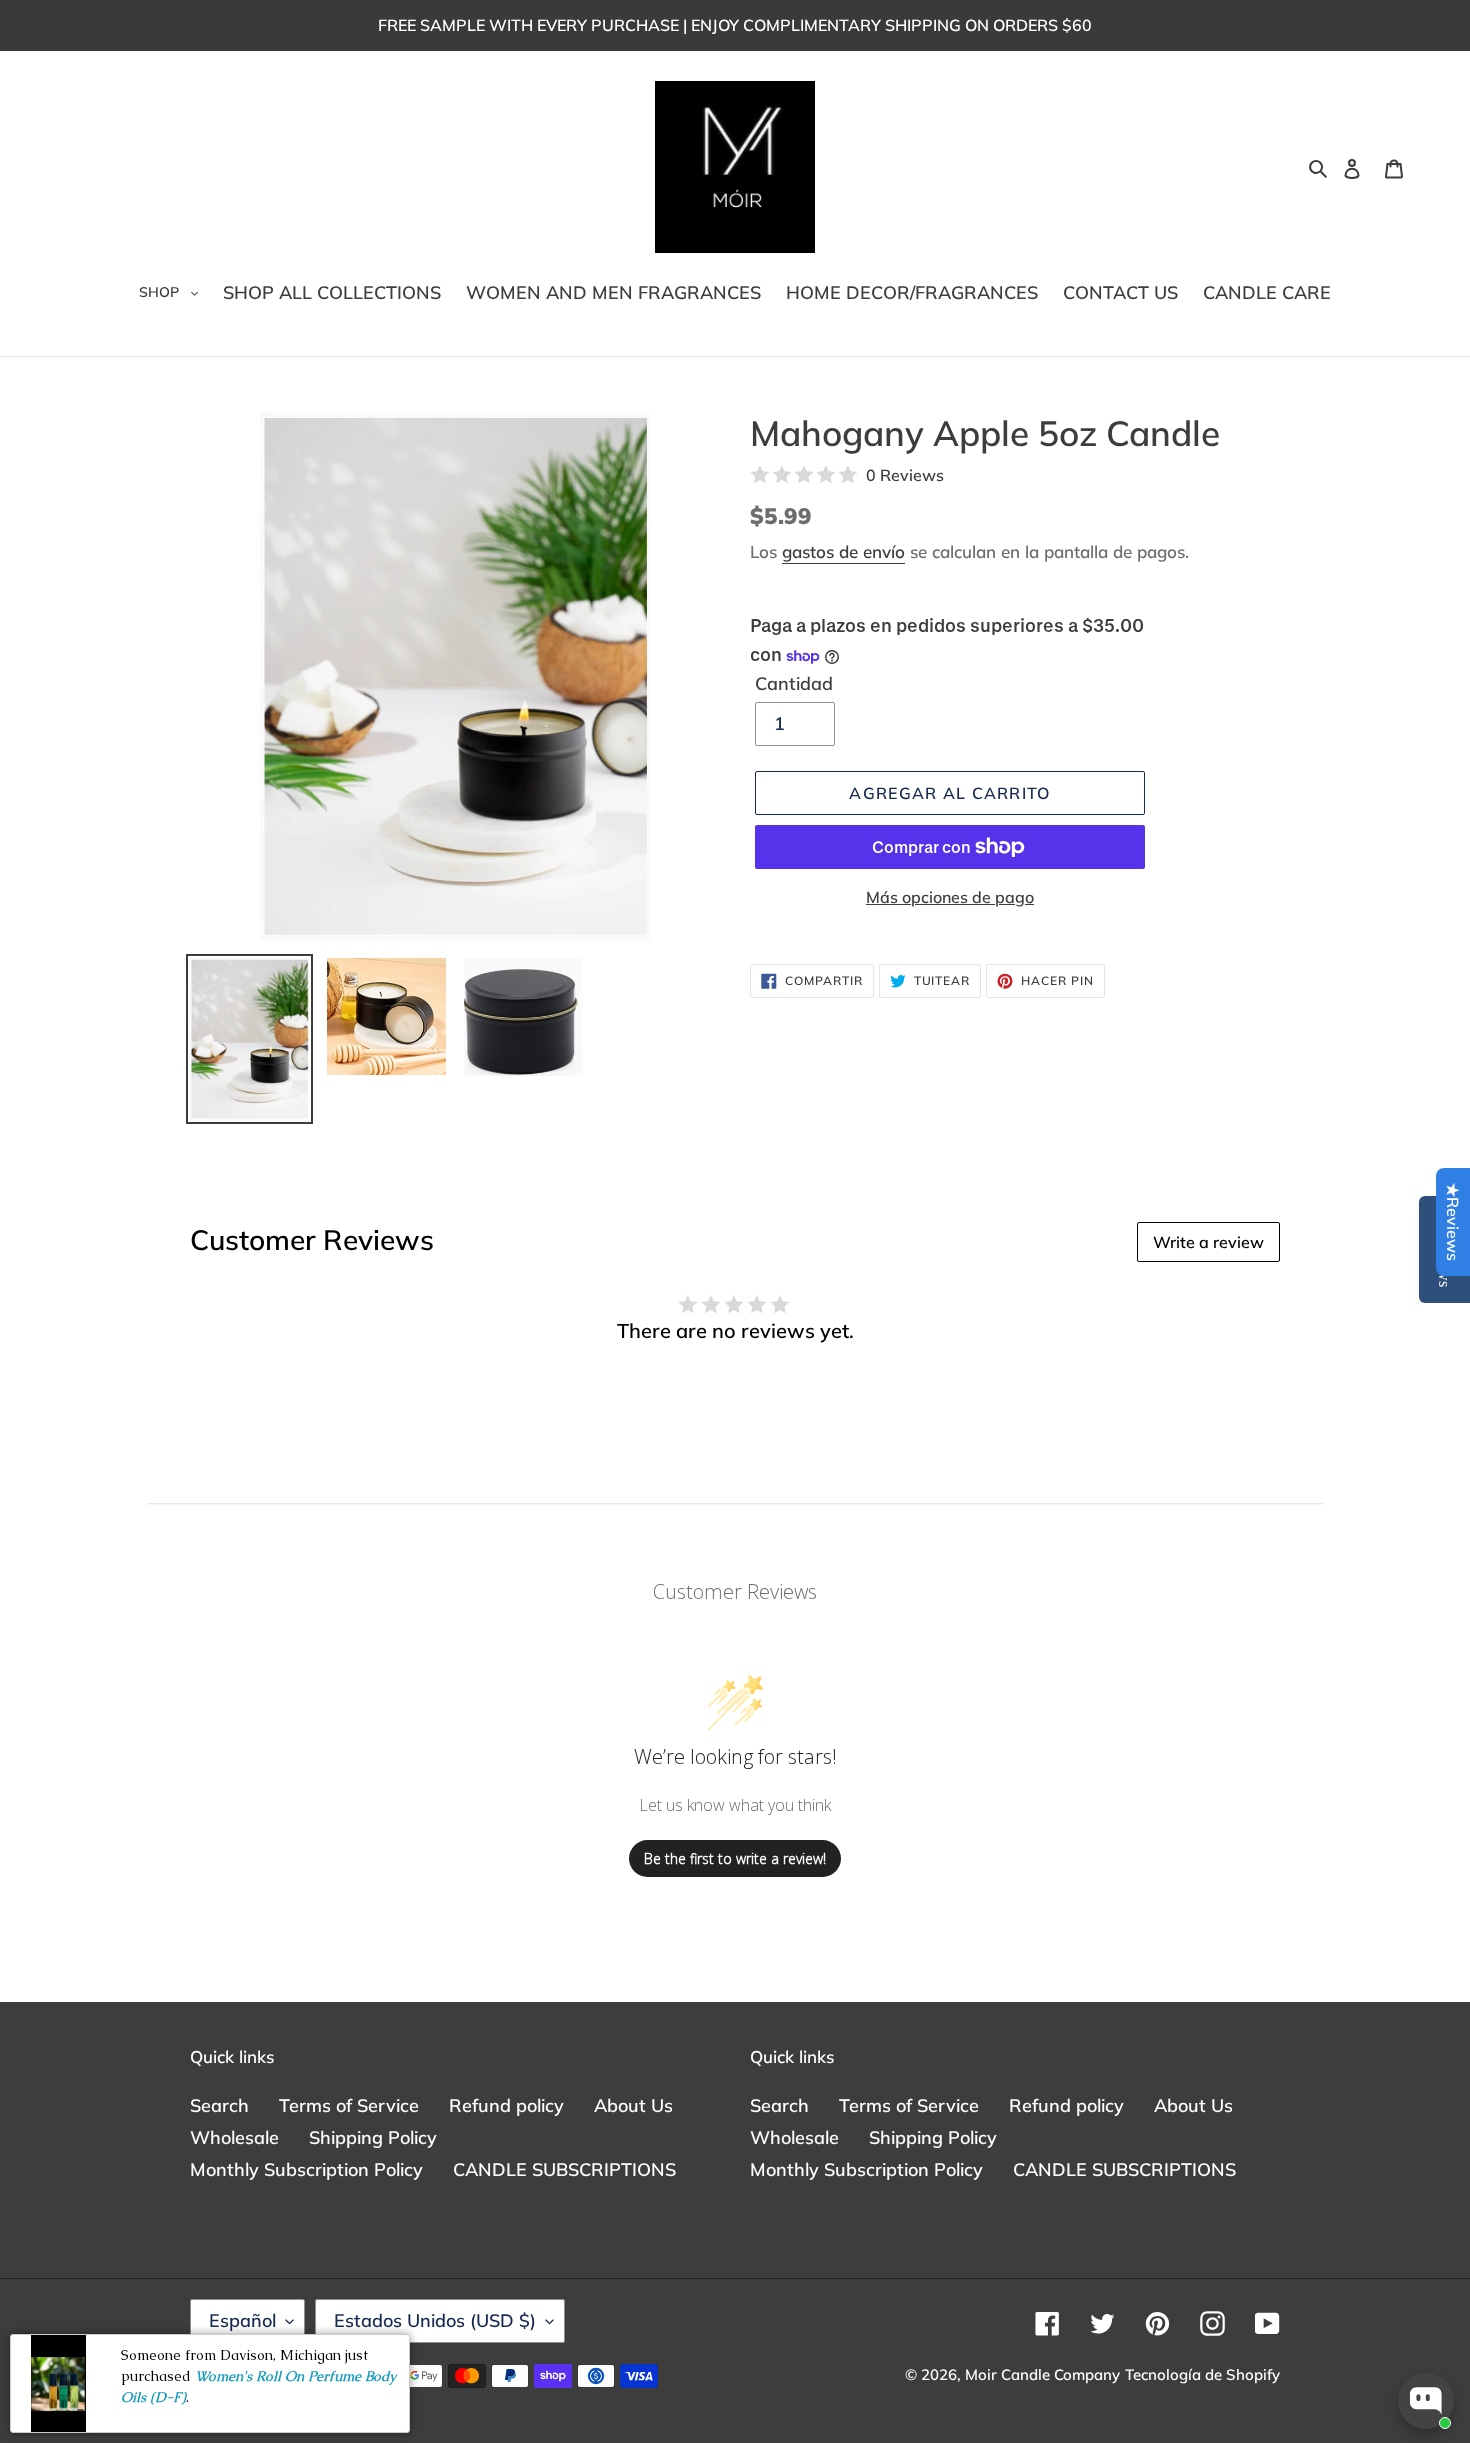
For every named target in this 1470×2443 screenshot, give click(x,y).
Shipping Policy (373, 2137)
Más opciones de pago (950, 897)
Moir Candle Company (1042, 2374)
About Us (633, 2105)
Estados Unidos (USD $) (435, 2320)
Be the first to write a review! (735, 1858)
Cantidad (794, 683)
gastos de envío (843, 551)
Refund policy (506, 2105)
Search (219, 2105)
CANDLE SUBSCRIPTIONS (564, 2169)
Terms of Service (349, 2105)
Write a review (1208, 1242)
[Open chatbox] (1426, 2401)
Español (242, 2320)
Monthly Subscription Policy (306, 2169)
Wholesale (234, 2137)
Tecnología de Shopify (1202, 2374)
